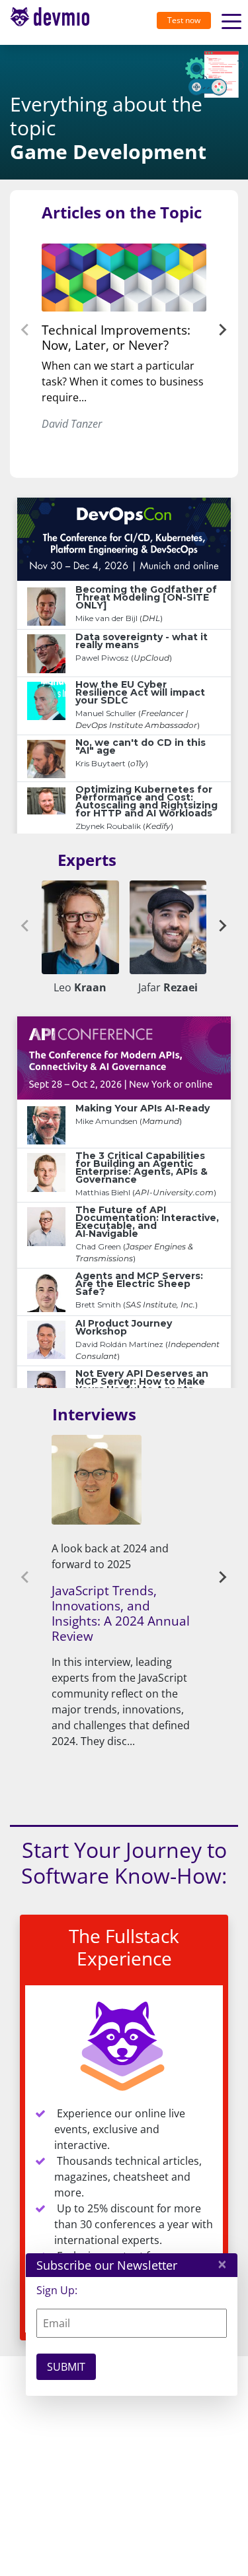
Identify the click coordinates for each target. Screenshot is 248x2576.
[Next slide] (222, 330)
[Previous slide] (26, 330)
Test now (184, 20)
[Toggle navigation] (55, 22)
